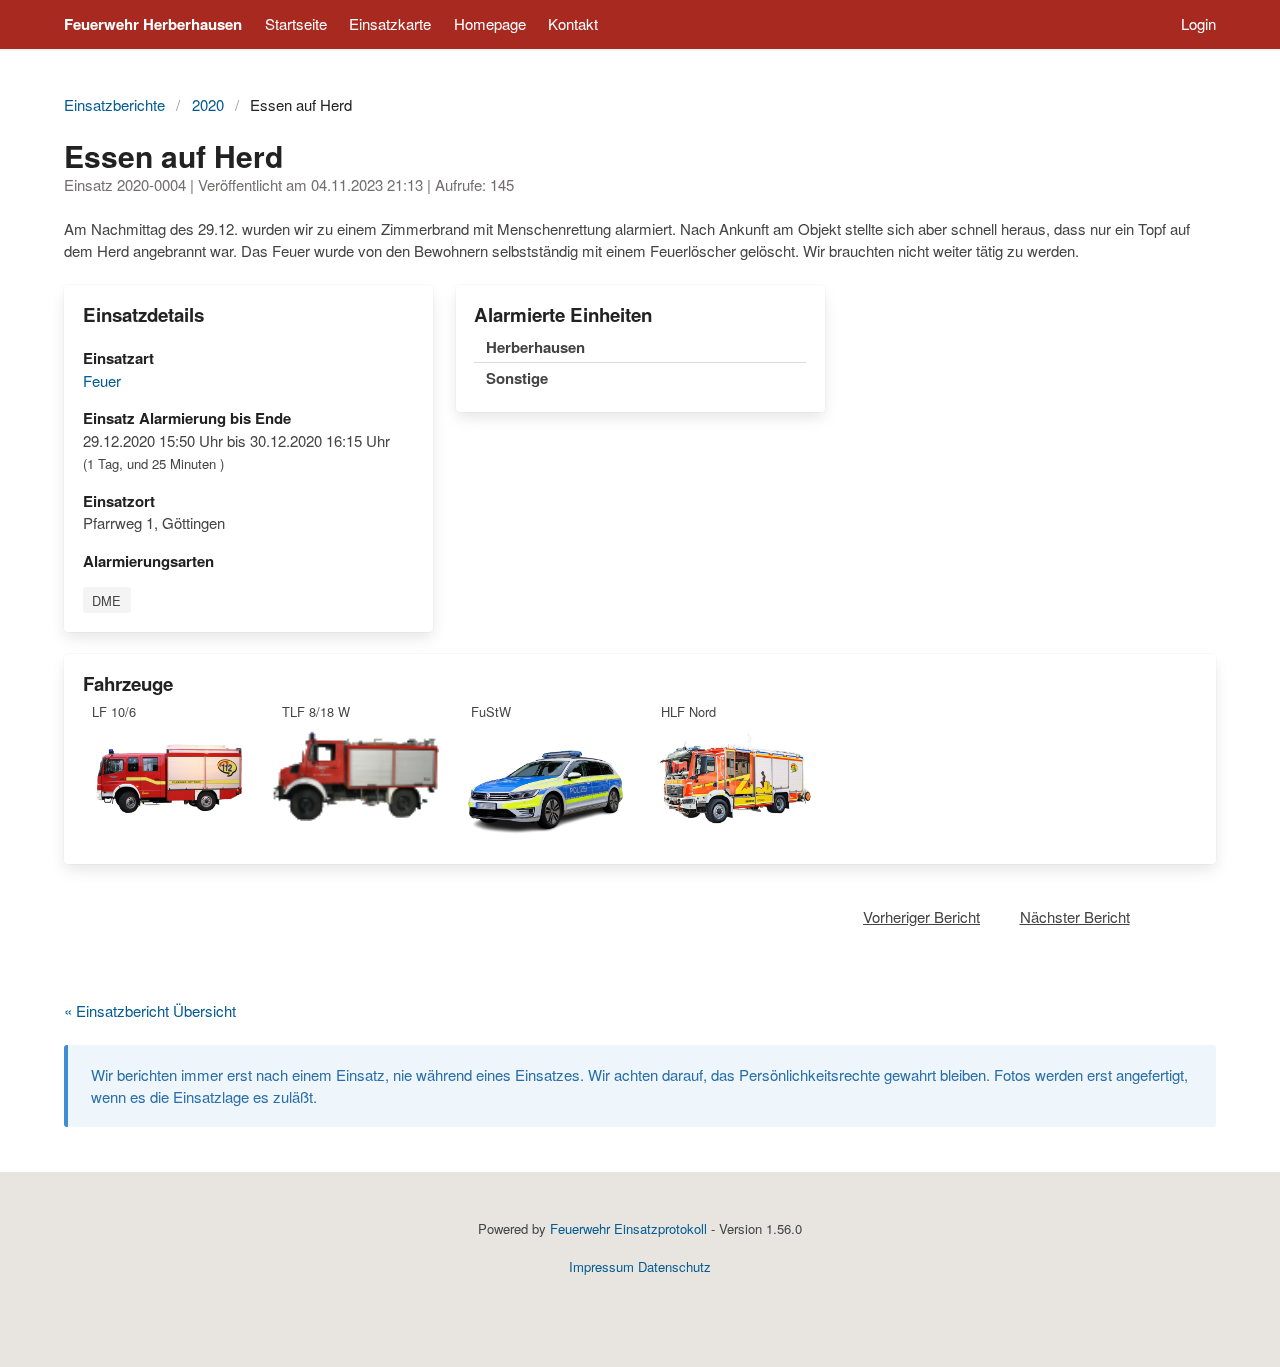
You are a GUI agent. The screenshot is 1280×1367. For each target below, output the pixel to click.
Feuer (102, 380)
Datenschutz (674, 1266)
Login (1198, 23)
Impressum (601, 1266)
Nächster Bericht (1075, 916)
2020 (208, 104)
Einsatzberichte (114, 104)
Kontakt (573, 23)
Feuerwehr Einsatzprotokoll (628, 1228)
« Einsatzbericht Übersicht (150, 1010)
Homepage (490, 23)
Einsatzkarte (390, 23)
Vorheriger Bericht (921, 916)
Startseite (296, 23)
